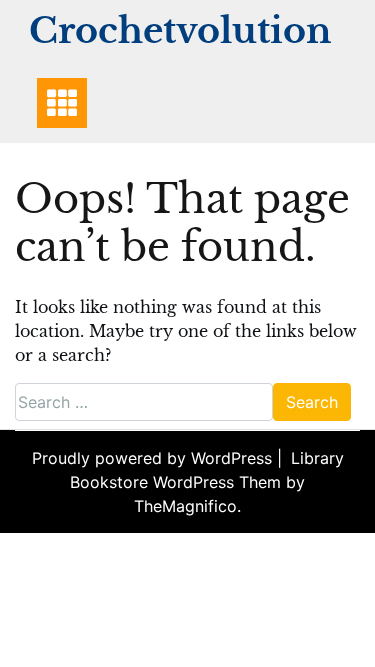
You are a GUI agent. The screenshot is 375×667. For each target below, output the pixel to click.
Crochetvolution (180, 30)
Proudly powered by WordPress (154, 458)
